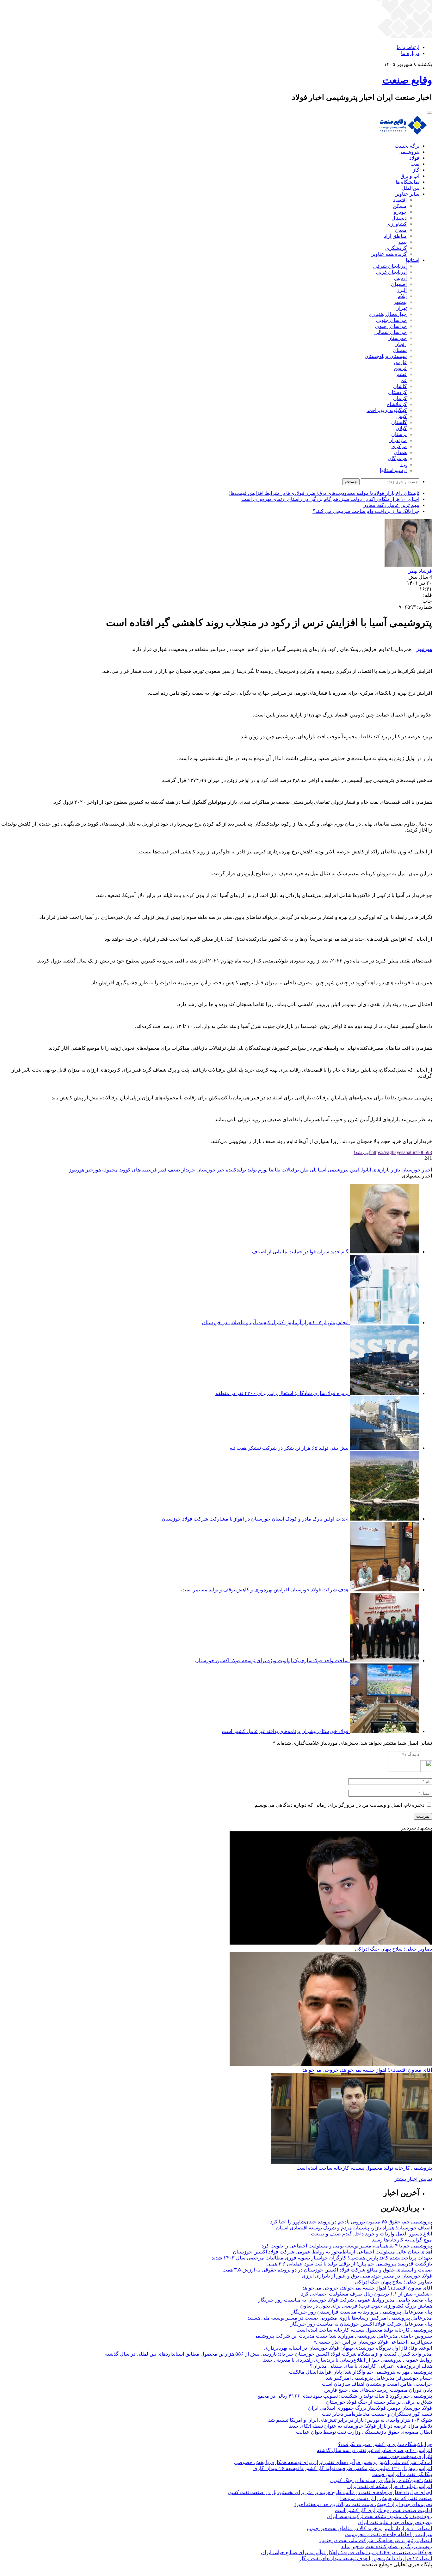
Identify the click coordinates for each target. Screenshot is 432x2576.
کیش (401, 416)
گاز (416, 170)
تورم (263, 1170)
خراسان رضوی (391, 326)
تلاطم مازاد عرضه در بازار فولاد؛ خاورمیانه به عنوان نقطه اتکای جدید (361, 2426)
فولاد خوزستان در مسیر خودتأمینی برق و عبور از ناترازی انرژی (367, 2276)
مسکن (400, 206)
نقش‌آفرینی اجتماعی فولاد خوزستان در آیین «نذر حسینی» (373, 2342)
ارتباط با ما (408, 47)
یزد (404, 464)
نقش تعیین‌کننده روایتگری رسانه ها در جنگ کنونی (381, 2480)
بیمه (402, 242)
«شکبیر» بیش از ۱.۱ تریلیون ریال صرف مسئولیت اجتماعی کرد (367, 2294)
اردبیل (400, 278)
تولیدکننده (236, 1170)
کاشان (400, 386)
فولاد (414, 158)
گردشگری (396, 248)
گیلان (401, 428)
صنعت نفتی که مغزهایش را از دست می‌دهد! (386, 2498)
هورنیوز (77, 1170)
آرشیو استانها (393, 470)
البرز (402, 290)
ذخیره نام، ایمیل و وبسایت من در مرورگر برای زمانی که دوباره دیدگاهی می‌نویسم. (339, 1805)
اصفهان (399, 284)
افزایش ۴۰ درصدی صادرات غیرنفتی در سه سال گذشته (374, 2450)
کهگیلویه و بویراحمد (387, 410)
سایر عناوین (407, 194)
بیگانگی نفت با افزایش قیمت (402, 2474)
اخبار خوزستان (417, 1170)
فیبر (162, 1170)
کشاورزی (397, 224)
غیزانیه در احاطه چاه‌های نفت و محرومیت (389, 2534)
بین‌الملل (410, 188)
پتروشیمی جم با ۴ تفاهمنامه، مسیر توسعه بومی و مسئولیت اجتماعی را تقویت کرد (347, 2246)
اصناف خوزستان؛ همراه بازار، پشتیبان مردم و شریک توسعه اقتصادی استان (354, 2228)
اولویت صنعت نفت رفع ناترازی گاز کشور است (383, 2510)
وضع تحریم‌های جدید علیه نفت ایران (395, 2522)
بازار (395, 1170)
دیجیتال (399, 218)
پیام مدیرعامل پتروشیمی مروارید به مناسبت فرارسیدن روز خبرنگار (362, 2312)
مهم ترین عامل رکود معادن (391, 505)
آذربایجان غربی (391, 272)
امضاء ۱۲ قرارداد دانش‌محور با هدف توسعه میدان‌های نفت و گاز (366, 2558)
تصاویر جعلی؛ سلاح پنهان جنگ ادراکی (393, 1949)
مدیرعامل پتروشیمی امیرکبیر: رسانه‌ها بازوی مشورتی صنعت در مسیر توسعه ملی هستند (340, 2318)
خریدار (188, 1170)
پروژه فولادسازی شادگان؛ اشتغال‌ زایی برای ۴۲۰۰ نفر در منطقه (282, 1393)
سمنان (400, 350)
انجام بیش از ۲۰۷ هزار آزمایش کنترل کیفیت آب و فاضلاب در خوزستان (275, 1322)
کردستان (397, 392)
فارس (400, 362)
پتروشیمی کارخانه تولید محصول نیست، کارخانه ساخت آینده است (364, 2168)
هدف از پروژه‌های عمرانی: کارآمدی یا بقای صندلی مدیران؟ (371, 2366)
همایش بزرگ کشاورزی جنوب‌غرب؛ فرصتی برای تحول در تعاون (366, 2306)
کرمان (400, 398)
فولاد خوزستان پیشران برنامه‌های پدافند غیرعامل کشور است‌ (285, 1731)
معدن (401, 230)
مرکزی (399, 446)
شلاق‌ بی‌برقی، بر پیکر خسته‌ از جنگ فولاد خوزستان (379, 2402)
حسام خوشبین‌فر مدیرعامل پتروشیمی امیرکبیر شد (379, 2378)
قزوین (400, 368)
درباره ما (410, 53)
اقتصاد (400, 200)
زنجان (401, 344)
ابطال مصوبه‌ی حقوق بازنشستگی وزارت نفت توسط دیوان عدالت (364, 2432)
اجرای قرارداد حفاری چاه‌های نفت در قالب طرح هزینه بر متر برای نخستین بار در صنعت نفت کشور (329, 2492)
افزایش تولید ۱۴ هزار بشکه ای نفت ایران (390, 2486)
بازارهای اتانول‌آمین (370, 1170)
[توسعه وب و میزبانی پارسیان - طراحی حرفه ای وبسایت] (416, 2573)
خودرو (400, 212)
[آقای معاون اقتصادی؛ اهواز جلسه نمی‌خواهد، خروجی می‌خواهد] (331, 2064)
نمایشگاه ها (407, 182)
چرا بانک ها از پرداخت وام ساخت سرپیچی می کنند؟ (366, 511)
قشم (401, 374)
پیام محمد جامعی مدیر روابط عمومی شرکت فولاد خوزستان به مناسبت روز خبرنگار (345, 2300)
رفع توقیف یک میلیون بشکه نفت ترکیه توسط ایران (379, 2516)
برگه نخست (407, 146)
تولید (252, 1170)
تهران (401, 308)
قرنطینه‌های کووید (138, 1170)
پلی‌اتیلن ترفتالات (299, 1170)
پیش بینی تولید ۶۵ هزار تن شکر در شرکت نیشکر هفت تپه (289, 1448)
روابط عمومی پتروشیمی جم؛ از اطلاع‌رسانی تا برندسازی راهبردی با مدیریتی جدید (348, 2360)
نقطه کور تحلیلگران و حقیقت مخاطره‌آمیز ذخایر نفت (377, 2414)
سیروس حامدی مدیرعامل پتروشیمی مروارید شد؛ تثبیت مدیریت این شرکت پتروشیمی (343, 2336)
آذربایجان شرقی (390, 266)
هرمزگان (397, 458)
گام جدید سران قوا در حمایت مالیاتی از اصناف (300, 1252)
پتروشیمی (409, 152)
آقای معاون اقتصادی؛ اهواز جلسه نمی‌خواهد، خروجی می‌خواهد (367, 2070)
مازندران (398, 440)
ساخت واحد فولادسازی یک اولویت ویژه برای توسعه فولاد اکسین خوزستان (272, 1660)
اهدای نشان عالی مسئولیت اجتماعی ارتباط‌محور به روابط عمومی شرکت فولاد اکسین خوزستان (332, 2252)
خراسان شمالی (391, 332)
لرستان (399, 434)
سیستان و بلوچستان (386, 356)
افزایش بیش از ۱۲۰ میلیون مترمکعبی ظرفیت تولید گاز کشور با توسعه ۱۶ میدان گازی (343, 2468)
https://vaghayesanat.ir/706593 (393, 1152)
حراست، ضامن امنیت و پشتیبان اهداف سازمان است (377, 2384)
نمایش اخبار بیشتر (413, 2179)
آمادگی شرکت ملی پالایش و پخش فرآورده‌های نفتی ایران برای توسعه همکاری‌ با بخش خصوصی (333, 2462)
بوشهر (400, 302)
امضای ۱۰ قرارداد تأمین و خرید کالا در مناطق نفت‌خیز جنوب (369, 2528)
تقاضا (275, 1170)
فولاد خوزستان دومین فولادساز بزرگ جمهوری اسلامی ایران (370, 2408)
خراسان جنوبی (391, 320)
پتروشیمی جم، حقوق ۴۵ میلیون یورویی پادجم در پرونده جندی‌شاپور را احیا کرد (351, 2222)
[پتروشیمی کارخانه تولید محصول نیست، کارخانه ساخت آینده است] (351, 2162)
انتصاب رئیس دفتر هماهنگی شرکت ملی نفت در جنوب (376, 2540)
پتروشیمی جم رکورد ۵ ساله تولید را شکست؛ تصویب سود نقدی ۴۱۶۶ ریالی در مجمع (345, 2396)
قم (404, 380)
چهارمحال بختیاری (388, 314)
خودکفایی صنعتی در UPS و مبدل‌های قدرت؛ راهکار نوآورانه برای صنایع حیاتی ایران (346, 2552)
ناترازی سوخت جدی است (405, 2456)
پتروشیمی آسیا (333, 1170)
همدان (400, 452)
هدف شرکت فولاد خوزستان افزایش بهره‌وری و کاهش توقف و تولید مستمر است (265, 1590)
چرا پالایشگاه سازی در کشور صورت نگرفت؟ (385, 2444)
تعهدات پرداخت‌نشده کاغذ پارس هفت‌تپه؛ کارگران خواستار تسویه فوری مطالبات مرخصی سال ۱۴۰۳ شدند (322, 2258)
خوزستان (397, 338)
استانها (413, 260)
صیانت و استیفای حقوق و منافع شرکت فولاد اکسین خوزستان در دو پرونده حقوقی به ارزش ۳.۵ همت (327, 2270)
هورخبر (93, 1170)
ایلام (402, 296)
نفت (415, 164)
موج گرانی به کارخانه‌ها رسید (402, 2240)
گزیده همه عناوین (389, 254)
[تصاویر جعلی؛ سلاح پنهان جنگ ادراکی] (331, 1943)
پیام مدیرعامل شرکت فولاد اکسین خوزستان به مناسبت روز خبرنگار (361, 2324)
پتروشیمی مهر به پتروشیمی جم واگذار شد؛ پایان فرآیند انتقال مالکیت (361, 2372)
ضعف (174, 1170)
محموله (110, 1170)
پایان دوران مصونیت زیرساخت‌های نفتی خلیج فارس (378, 2390)
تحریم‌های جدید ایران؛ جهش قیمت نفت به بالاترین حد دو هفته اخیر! (363, 2504)
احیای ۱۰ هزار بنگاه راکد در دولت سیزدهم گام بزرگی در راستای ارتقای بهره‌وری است (330, 499)
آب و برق (410, 176)
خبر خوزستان (210, 1170)
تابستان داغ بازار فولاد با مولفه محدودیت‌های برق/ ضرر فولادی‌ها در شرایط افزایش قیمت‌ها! (324, 493)
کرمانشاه (397, 404)
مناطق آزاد (395, 236)
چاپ (427, 601)
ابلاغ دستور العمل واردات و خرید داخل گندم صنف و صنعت (371, 2234)
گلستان (399, 422)
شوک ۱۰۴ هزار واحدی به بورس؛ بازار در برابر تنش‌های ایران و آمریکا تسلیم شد (350, 2420)
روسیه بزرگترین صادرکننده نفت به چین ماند (386, 2546)
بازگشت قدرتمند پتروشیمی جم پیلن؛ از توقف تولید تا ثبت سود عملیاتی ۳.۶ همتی (349, 2264)
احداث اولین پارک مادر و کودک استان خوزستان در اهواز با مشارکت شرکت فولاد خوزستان (255, 1519)
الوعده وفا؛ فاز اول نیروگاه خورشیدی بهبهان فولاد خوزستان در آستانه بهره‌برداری (348, 2348)
